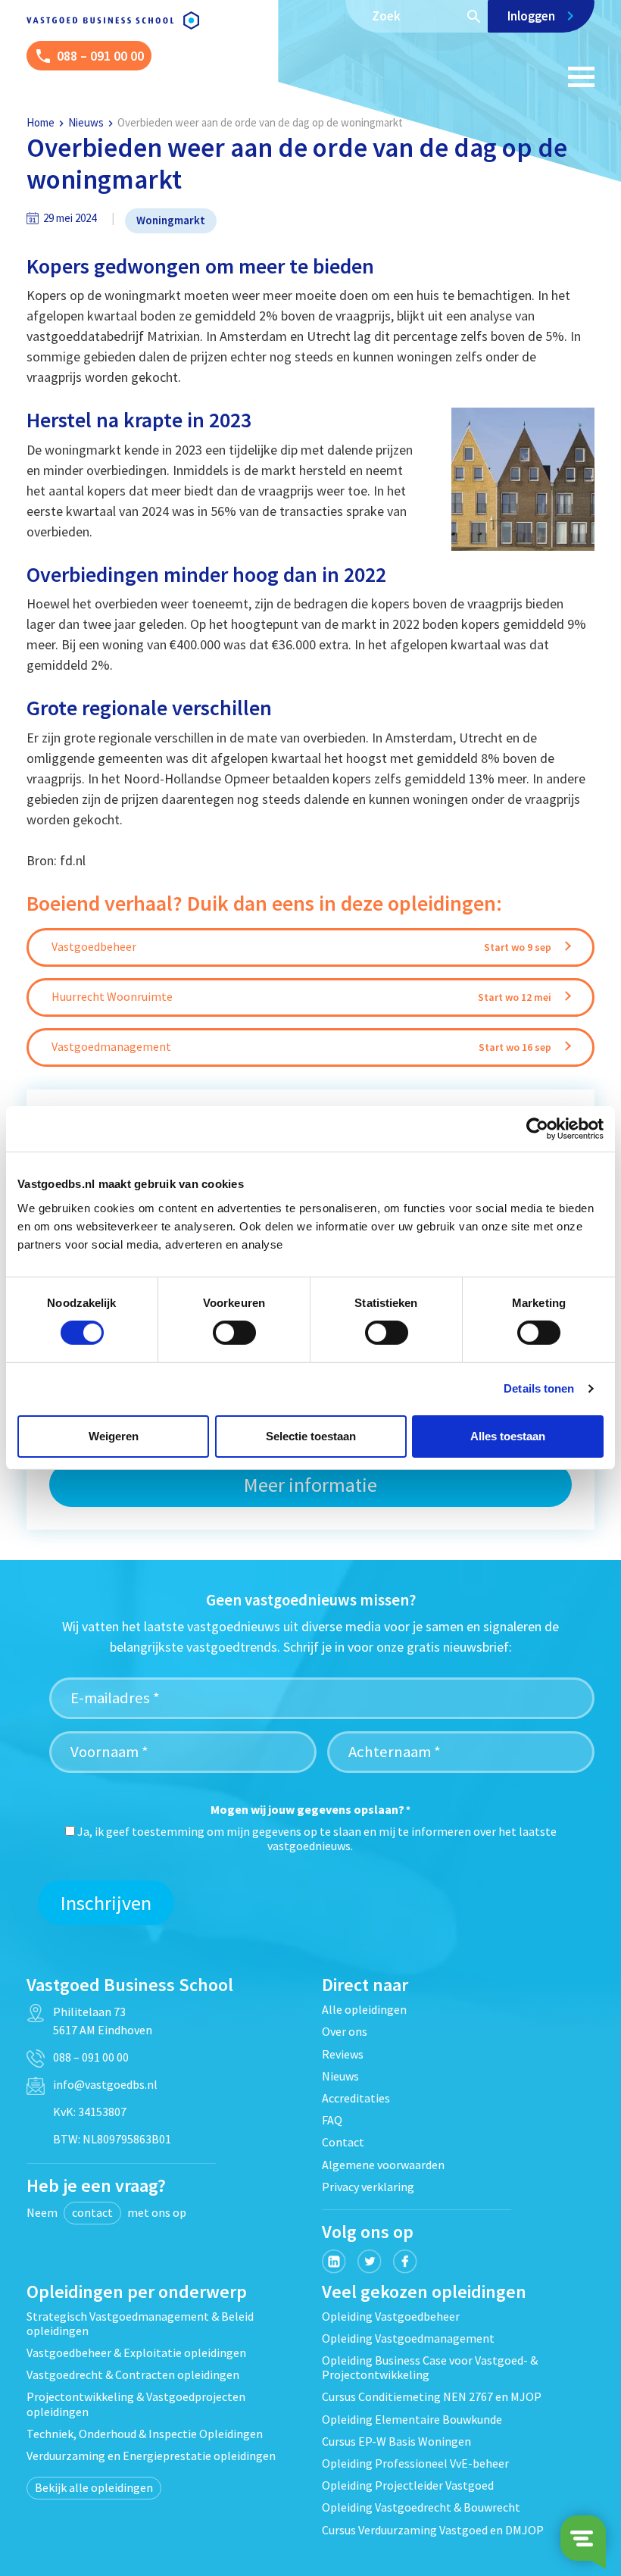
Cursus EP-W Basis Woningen (396, 2441)
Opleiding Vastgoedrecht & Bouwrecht (421, 2507)
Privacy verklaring (368, 2187)
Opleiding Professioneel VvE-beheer (415, 2463)
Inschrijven (106, 1903)
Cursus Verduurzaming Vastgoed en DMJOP (433, 2530)
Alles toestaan (508, 1436)
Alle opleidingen (364, 2009)
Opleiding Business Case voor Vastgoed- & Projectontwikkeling (430, 2367)
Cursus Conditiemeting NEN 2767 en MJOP (432, 2396)
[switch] (234, 1333)
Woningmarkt (171, 220)
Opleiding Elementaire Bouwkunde (412, 2419)
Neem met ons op (106, 2212)
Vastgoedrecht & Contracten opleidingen (133, 2374)
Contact (343, 2142)
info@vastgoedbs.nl (105, 2084)
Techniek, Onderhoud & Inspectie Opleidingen (145, 2434)
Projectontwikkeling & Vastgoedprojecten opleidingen (136, 2404)
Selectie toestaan (311, 1436)
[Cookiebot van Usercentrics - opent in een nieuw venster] (537, 1129)
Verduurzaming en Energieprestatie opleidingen (151, 2456)
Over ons (345, 2031)
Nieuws (86, 122)
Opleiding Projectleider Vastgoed (408, 2485)
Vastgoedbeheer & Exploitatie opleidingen (136, 2352)
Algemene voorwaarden (383, 2165)
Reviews (343, 2054)
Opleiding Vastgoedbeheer (391, 2316)
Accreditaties (356, 2098)
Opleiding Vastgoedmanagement (408, 2338)
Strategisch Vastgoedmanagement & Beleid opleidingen (140, 2323)
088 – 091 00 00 (91, 2057)
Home (41, 122)
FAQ (332, 2120)
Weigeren (114, 1436)
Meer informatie (310, 1485)
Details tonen (539, 1388)
